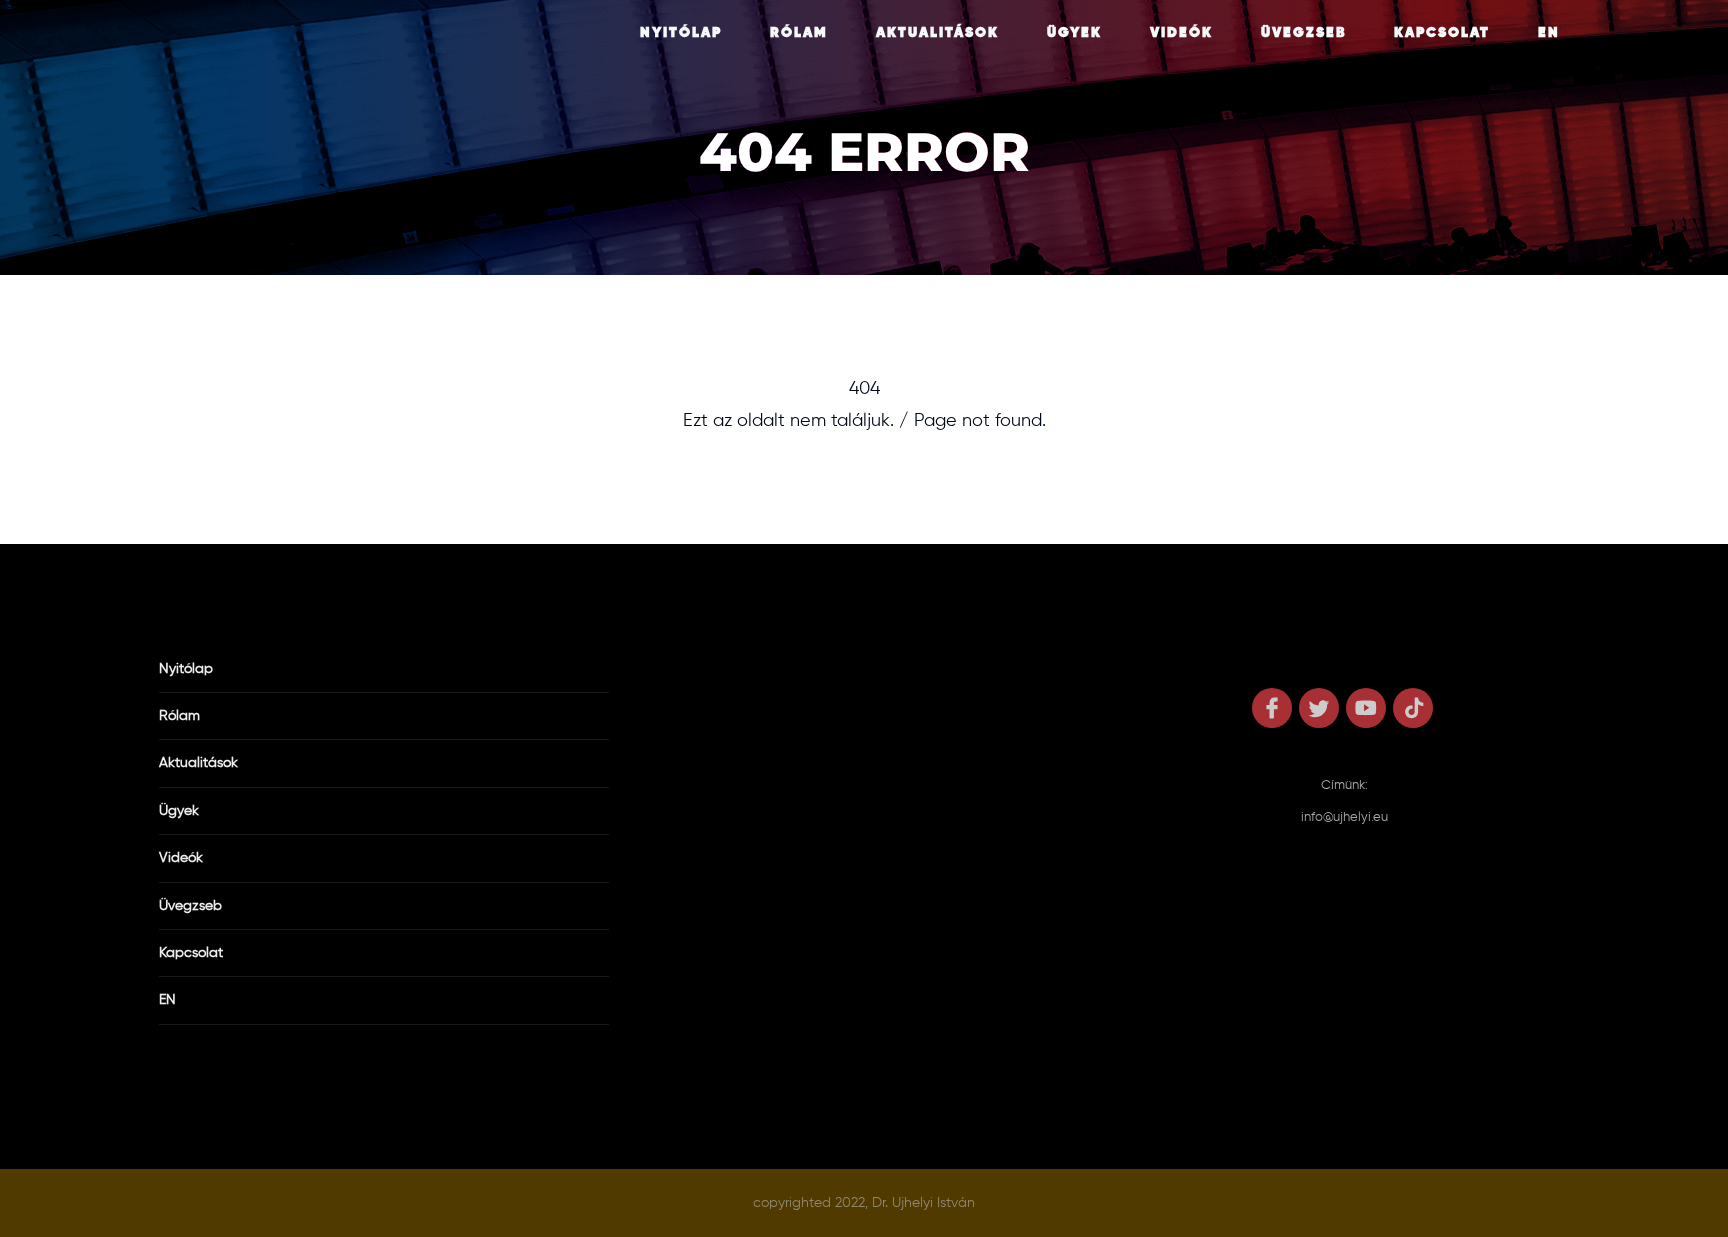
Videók (1181, 33)
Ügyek (1074, 33)
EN (1549, 33)
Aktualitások (937, 33)
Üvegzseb (1303, 33)
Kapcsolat (1442, 33)
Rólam (799, 33)
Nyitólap (681, 33)
